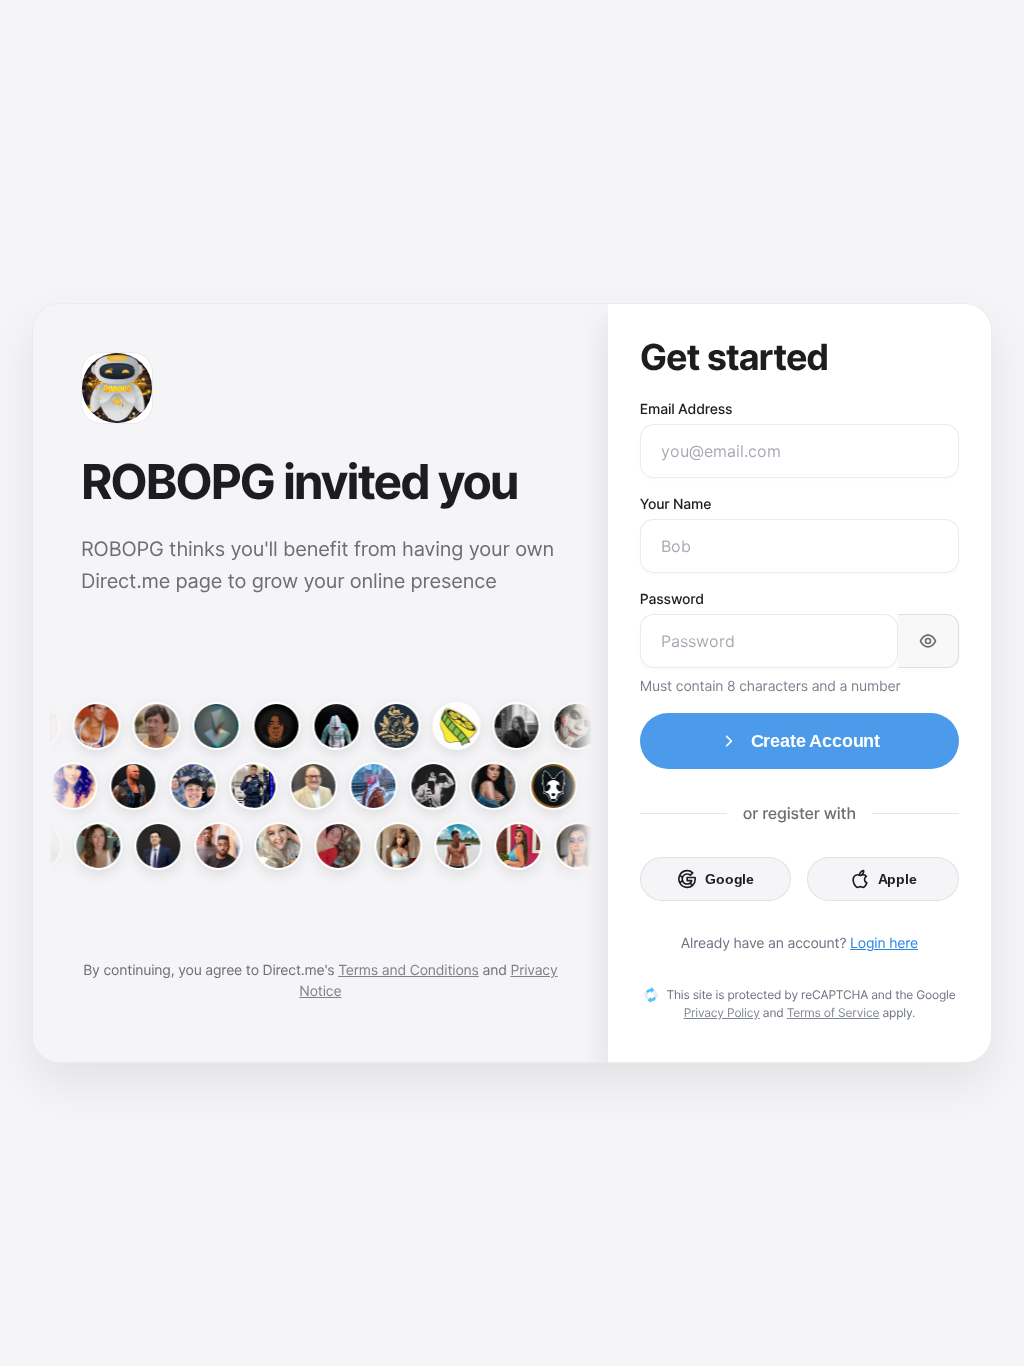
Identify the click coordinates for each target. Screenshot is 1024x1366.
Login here (884, 943)
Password (672, 599)
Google (729, 879)
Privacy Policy (722, 1012)
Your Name (675, 504)
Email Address (686, 409)
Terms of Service (833, 1012)
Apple (897, 879)
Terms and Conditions (408, 970)
